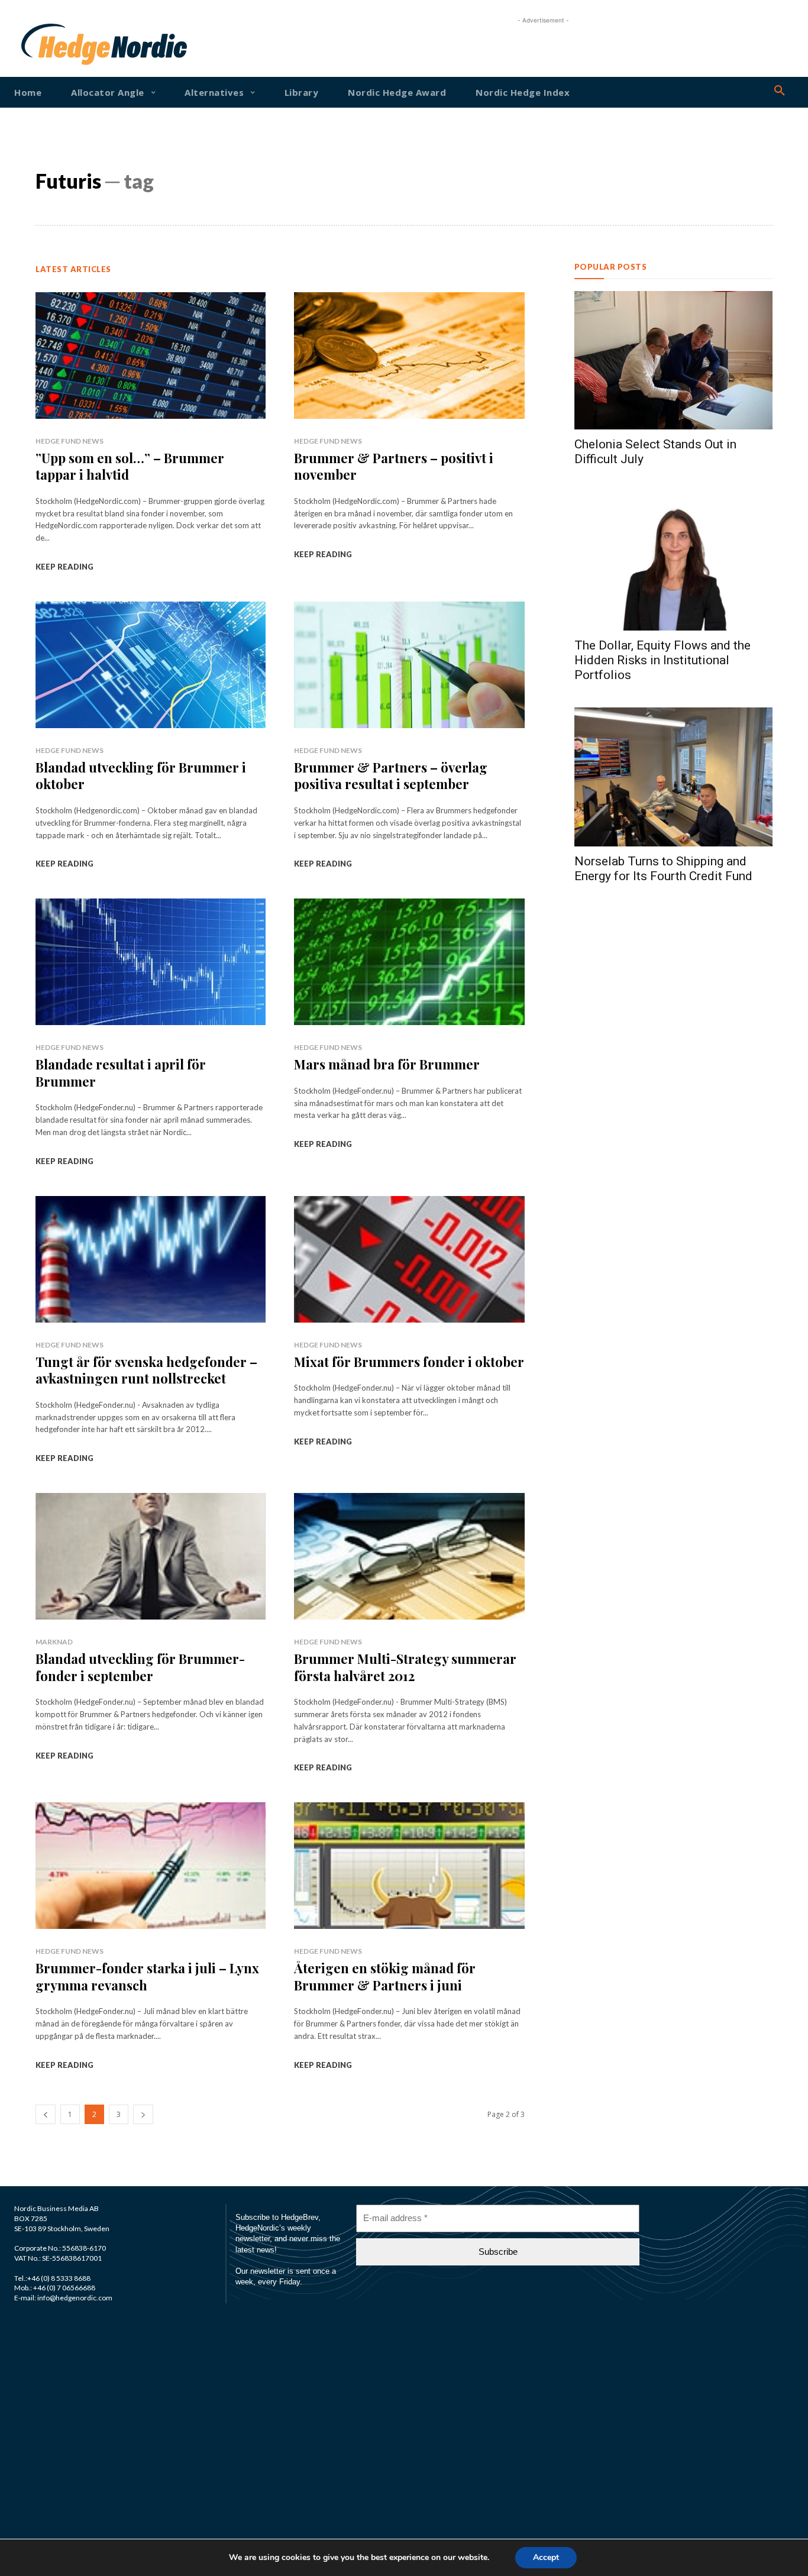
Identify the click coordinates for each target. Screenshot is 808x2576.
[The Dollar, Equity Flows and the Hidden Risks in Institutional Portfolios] (673, 561)
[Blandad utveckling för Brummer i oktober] (151, 665)
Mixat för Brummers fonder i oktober (409, 1362)
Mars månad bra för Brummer (387, 1064)
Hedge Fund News (70, 441)
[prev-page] (46, 2114)
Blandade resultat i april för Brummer (121, 1073)
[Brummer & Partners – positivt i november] (409, 355)
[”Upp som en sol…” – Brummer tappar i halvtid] (151, 355)
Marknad (54, 1642)
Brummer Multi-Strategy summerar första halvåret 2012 (405, 1667)
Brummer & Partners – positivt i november (394, 466)
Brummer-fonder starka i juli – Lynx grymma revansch (147, 1977)
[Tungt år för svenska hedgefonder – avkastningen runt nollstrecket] (151, 1259)
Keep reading (64, 567)
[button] (780, 91)
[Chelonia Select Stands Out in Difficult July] (673, 361)
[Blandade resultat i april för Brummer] (151, 962)
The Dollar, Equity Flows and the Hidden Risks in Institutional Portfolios (662, 660)
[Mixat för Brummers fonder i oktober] (409, 1259)
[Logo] (54, 44)
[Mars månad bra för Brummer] (409, 962)
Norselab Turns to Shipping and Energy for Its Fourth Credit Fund (663, 869)
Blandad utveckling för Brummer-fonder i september (140, 1667)
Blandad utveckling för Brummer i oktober (141, 776)
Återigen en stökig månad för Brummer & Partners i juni (385, 1977)
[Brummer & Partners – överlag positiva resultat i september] (409, 665)
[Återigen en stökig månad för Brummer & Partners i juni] (409, 1866)
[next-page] (143, 2114)
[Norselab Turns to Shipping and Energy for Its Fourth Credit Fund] (673, 777)
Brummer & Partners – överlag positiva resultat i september (391, 776)
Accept (546, 2557)
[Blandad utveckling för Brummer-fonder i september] (151, 1556)
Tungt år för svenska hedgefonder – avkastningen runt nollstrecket (146, 1370)
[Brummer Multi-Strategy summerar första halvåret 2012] (409, 1556)
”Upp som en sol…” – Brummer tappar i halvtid (130, 466)
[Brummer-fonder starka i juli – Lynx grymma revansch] (151, 1866)
